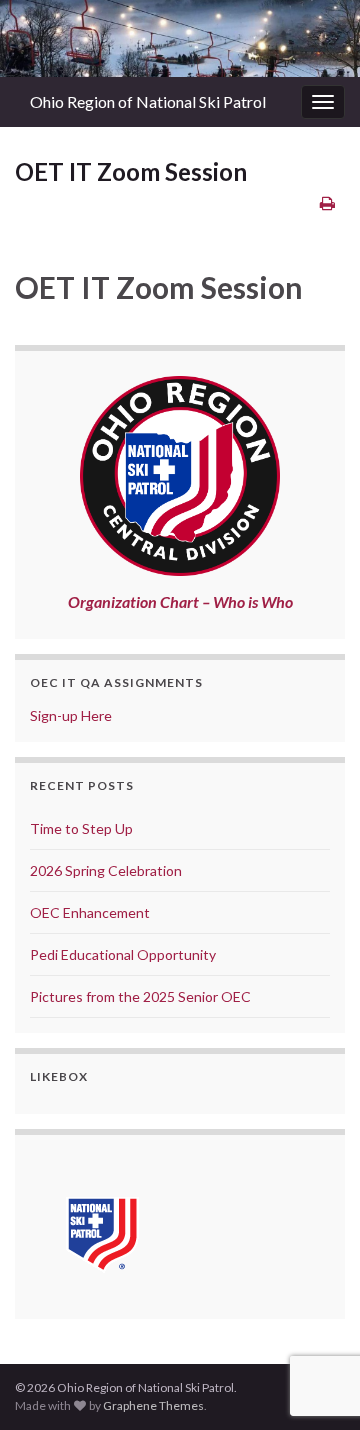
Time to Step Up (81, 828)
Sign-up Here (71, 715)
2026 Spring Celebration (106, 870)
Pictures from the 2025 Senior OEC (140, 996)
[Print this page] (327, 202)
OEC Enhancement (90, 912)
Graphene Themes (153, 1405)
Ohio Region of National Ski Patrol (148, 101)
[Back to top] (315, 1311)
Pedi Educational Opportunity (123, 954)
